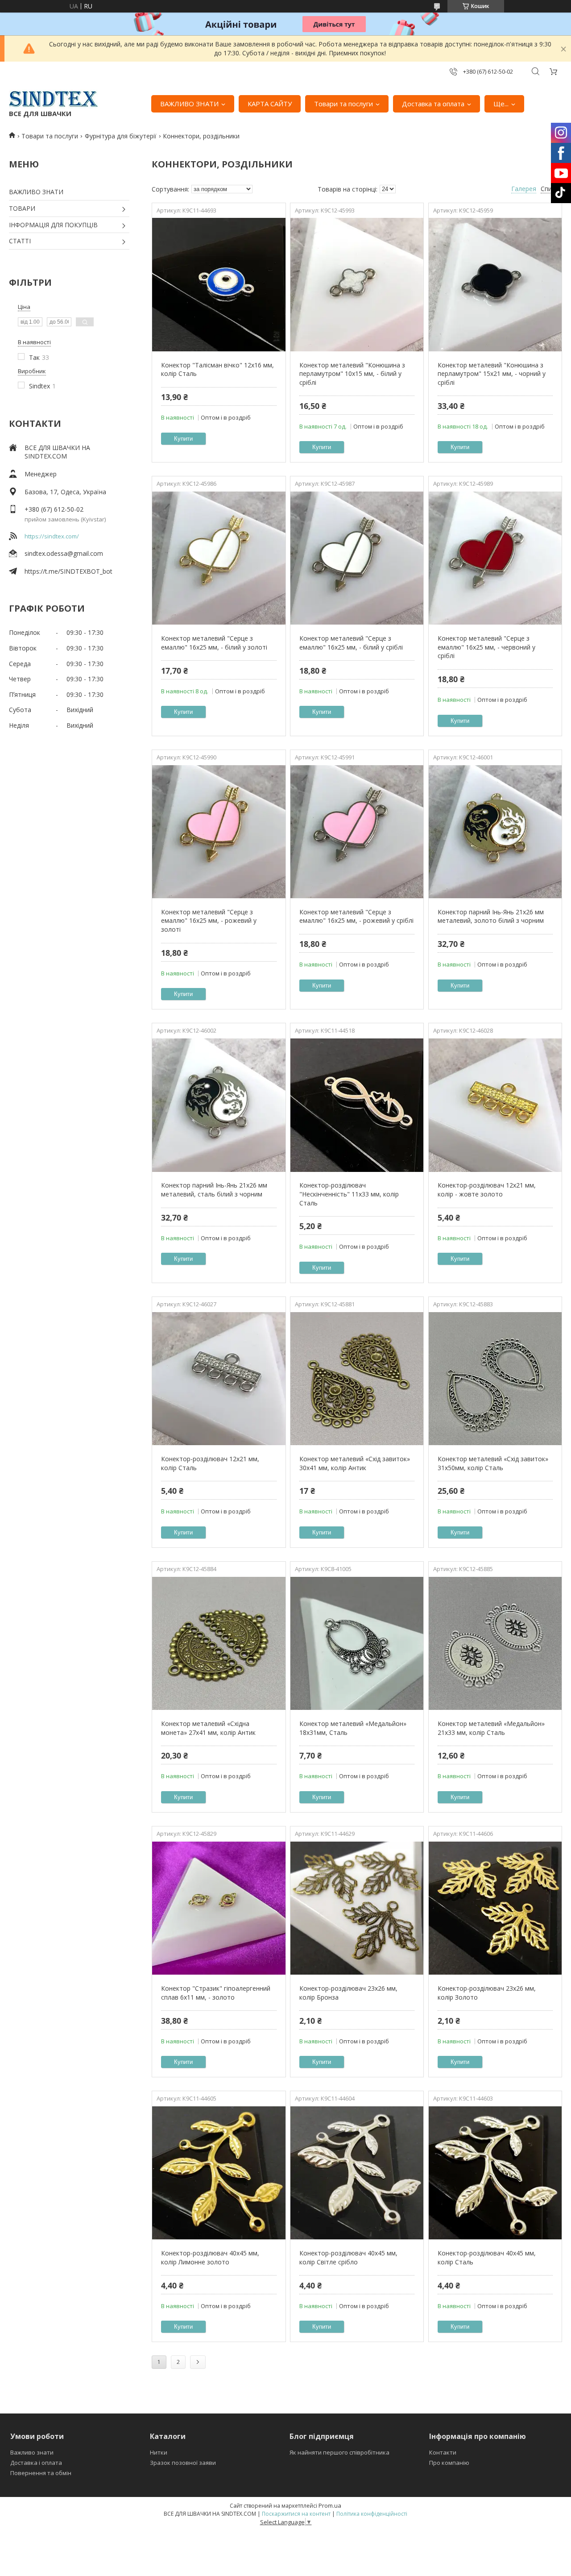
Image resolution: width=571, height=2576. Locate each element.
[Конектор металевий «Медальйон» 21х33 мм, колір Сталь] (495, 1643)
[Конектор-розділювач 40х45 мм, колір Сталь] (495, 2173)
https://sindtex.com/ (52, 536)
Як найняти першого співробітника (339, 2452)
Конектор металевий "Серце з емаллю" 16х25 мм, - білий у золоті (214, 643)
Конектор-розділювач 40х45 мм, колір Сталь (487, 2257)
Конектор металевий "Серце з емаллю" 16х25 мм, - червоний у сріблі (486, 647)
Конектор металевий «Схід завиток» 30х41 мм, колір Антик (355, 1463)
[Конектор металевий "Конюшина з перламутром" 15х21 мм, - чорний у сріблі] (495, 285)
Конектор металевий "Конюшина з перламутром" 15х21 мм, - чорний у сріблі (492, 374)
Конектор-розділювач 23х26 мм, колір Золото (487, 1993)
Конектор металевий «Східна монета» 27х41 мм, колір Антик (208, 1728)
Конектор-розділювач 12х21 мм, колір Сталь (210, 1463)
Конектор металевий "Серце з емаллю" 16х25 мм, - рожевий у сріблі (356, 916)
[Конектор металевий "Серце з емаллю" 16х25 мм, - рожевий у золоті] (219, 832)
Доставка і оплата (36, 2463)
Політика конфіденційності (372, 2514)
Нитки (159, 2452)
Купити (183, 439)
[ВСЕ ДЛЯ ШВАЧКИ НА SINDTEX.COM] (54, 99)
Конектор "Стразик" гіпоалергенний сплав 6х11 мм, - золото (216, 1993)
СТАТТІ (20, 241)
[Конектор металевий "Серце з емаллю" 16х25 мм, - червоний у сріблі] (495, 558)
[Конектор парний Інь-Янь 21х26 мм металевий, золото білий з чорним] (495, 832)
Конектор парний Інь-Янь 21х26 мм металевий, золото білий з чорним (491, 916)
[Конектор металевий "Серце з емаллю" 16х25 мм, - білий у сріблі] (357, 558)
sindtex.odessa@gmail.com (64, 553)
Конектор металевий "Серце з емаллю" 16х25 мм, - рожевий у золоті (209, 921)
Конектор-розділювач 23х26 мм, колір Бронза (348, 1993)
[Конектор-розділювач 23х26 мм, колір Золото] (495, 1908)
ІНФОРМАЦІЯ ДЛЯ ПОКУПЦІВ (53, 225)
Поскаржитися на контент (296, 2514)
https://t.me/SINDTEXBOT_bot (68, 571)
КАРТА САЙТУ (270, 104)
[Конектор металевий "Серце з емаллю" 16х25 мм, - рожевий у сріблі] (357, 832)
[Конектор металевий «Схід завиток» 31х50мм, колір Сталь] (495, 1379)
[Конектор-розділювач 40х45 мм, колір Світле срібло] (357, 2173)
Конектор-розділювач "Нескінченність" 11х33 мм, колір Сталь (349, 1194)
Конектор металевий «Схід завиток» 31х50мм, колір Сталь (493, 1463)
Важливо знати (32, 2452)
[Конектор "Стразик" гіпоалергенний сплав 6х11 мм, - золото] (219, 1908)
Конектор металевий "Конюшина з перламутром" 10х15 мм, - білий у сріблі (352, 374)
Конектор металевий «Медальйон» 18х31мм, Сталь (353, 1728)
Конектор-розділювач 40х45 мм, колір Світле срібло (348, 2257)
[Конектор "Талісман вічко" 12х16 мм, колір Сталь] (219, 285)
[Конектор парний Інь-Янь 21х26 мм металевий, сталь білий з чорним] (219, 1105)
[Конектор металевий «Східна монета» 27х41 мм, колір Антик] (219, 1643)
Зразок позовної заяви (183, 2463)
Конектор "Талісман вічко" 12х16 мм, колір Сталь (217, 369)
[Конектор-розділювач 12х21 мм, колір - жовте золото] (495, 1105)
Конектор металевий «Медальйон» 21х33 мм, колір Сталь (491, 1728)
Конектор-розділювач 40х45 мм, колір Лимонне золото (210, 2257)
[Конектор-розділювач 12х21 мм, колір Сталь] (219, 1379)
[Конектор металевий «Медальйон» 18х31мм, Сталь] (357, 1643)
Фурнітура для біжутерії (121, 136)
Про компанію (449, 2463)
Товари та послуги (343, 104)
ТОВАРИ (22, 208)
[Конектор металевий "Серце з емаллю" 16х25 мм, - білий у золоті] (219, 558)
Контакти (443, 2452)
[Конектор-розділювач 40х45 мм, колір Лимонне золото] (219, 2173)
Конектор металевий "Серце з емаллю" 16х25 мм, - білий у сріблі (351, 643)
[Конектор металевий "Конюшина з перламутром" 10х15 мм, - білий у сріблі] (357, 285)
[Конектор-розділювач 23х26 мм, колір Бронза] (357, 1908)
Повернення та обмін (41, 2473)
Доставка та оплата (433, 104)
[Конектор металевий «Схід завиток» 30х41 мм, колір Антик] (357, 1379)
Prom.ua (330, 2505)
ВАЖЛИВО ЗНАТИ (189, 104)
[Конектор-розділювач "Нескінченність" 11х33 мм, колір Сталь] (357, 1105)
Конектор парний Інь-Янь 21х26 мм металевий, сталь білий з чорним (214, 1190)
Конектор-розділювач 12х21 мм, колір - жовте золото (487, 1190)
